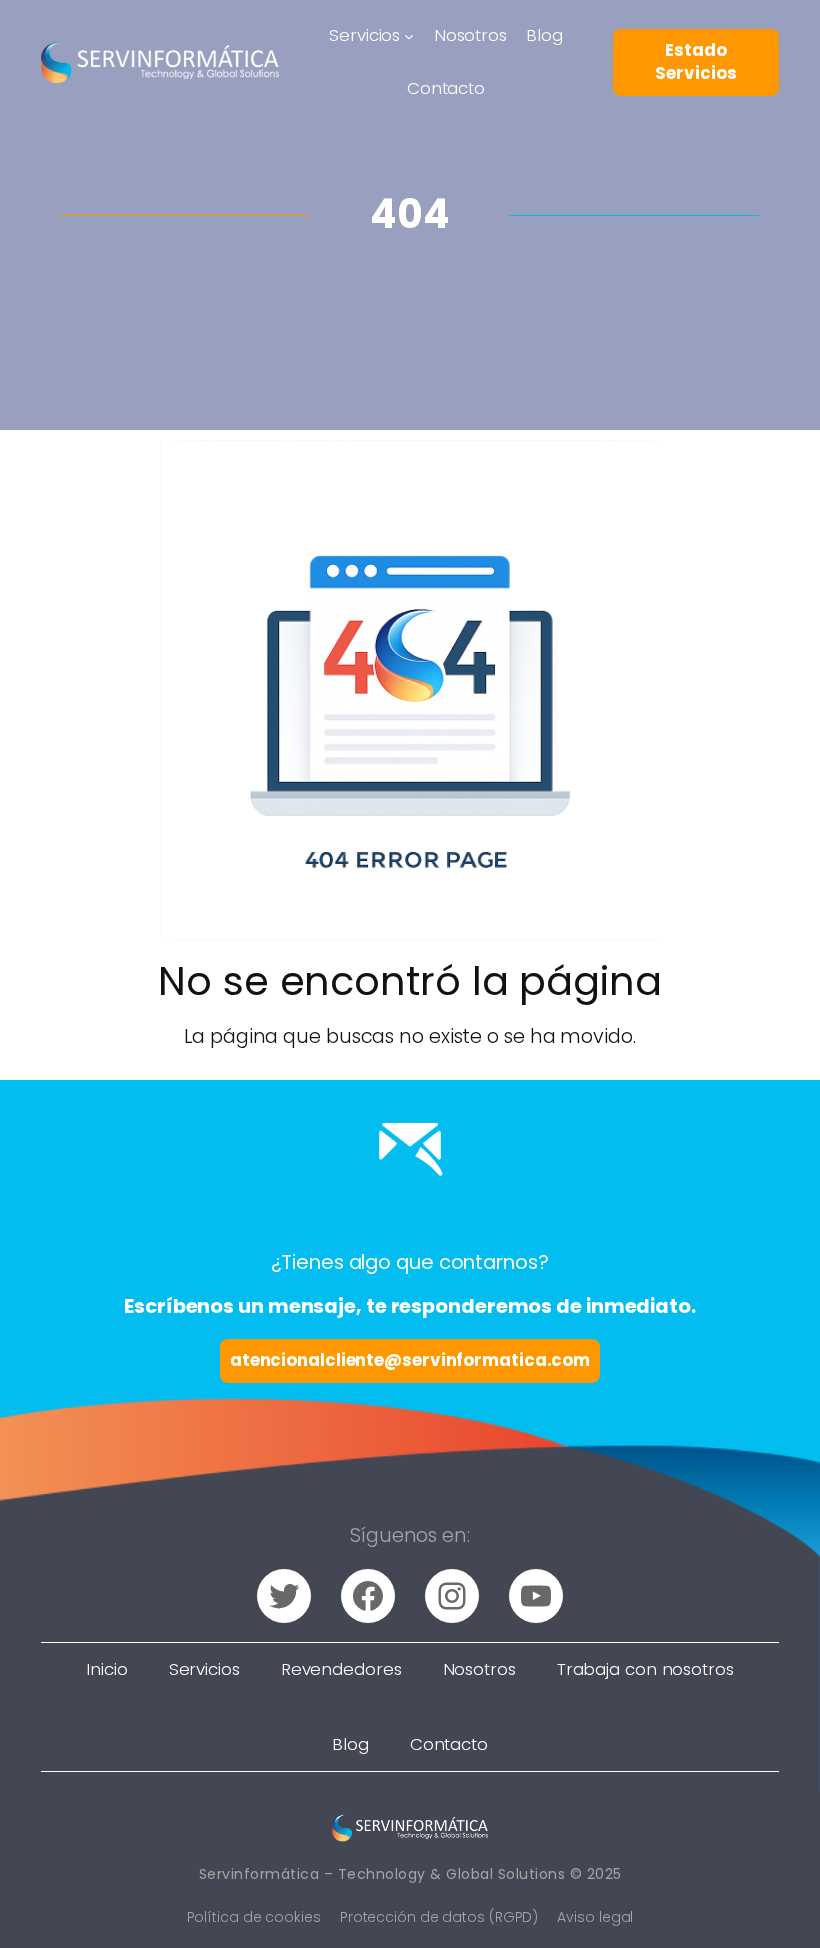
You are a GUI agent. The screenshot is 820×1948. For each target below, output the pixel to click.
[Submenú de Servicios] (409, 36)
